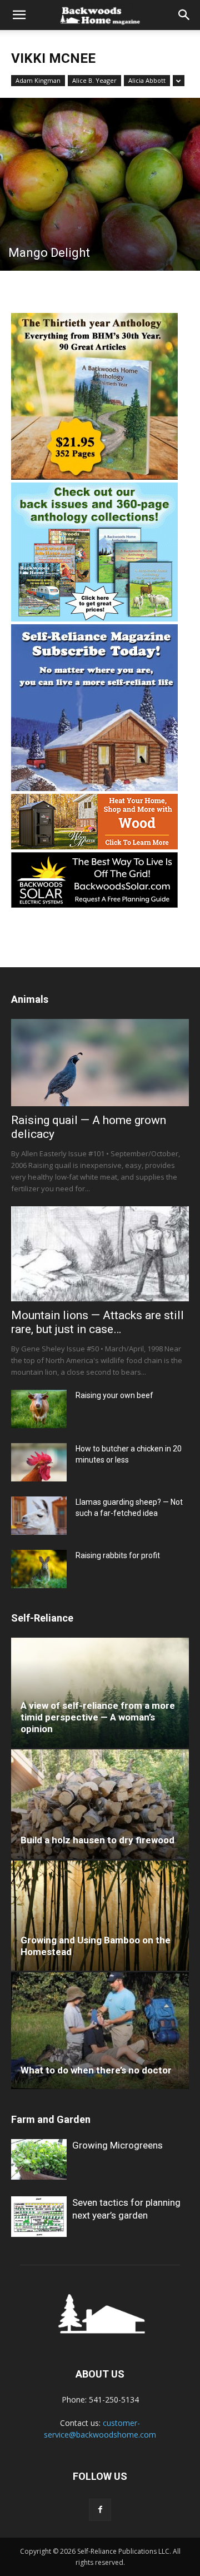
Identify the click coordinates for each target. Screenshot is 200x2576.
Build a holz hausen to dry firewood (97, 1840)
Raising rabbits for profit (118, 1555)
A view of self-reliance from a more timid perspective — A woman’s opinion (98, 1717)
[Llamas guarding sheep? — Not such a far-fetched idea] (39, 1516)
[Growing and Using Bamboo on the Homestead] (100, 1915)
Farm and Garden (51, 2119)
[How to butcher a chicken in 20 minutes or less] (39, 1462)
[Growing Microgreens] (39, 2159)
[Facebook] (100, 2510)
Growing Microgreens (117, 2145)
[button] (19, 15)
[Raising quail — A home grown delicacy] (100, 1063)
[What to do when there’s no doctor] (100, 2031)
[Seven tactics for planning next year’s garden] (39, 2217)
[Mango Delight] (100, 184)
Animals (30, 999)
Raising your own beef (114, 1395)
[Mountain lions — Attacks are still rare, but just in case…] (100, 1254)
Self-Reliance (42, 1618)
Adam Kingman (38, 80)
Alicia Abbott (147, 80)
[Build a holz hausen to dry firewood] (100, 1804)
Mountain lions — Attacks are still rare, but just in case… (97, 1322)
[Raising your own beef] (39, 1409)
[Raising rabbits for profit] (39, 1569)
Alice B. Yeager (94, 80)
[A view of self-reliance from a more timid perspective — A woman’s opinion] (100, 1693)
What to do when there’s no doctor (96, 2070)
